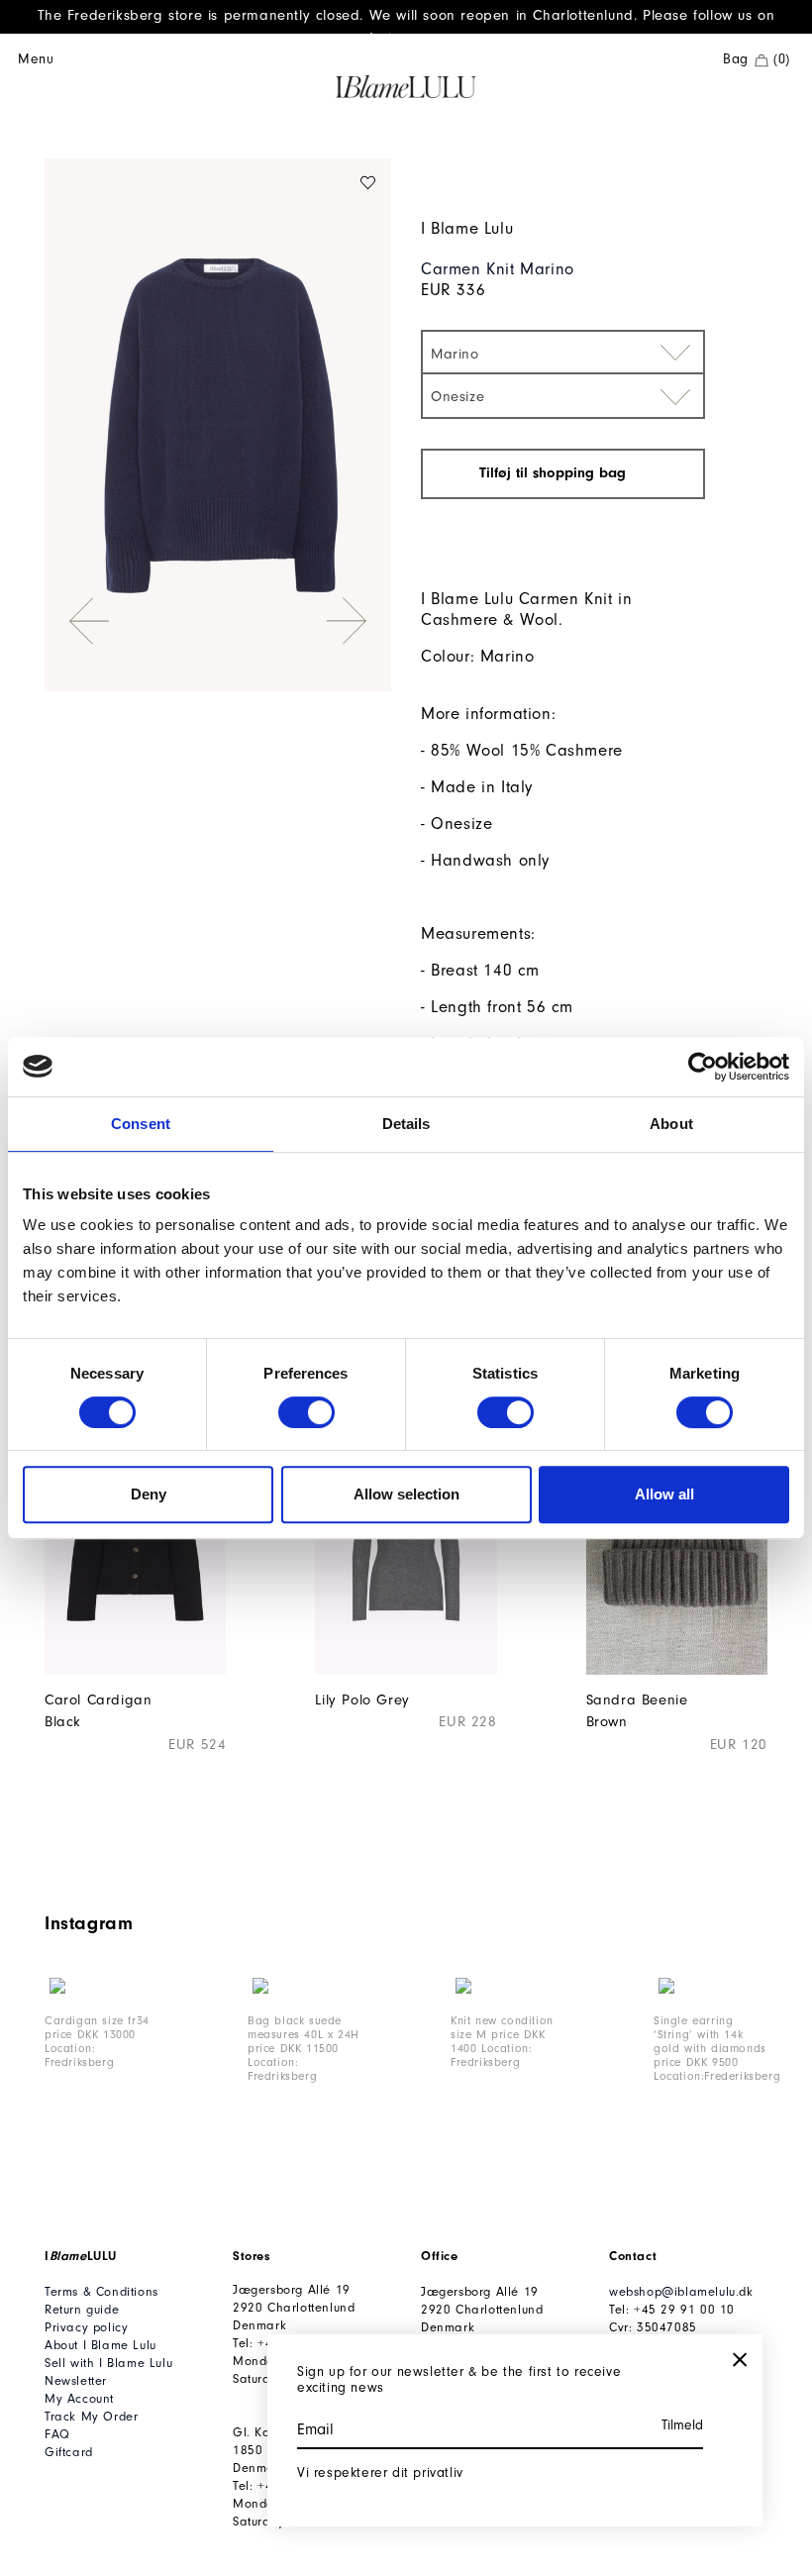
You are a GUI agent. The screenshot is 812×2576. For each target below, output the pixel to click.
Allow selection (406, 1494)
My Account (79, 2398)
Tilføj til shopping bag (555, 473)
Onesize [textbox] (457, 397)
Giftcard (69, 2452)
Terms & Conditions (101, 2291)
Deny (149, 1494)
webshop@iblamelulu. (674, 2291)
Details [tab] (406, 1124)
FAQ (57, 2434)
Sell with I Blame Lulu (108, 2363)
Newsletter (76, 2380)
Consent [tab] (141, 1124)
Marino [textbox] (455, 354)
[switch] (306, 1412)
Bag (757, 59)
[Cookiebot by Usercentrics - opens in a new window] (703, 1067)
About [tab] (671, 1124)
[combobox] (563, 352)
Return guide (82, 2309)
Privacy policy (86, 2327)
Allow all (664, 1494)
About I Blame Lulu (101, 2345)
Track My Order (91, 2416)
